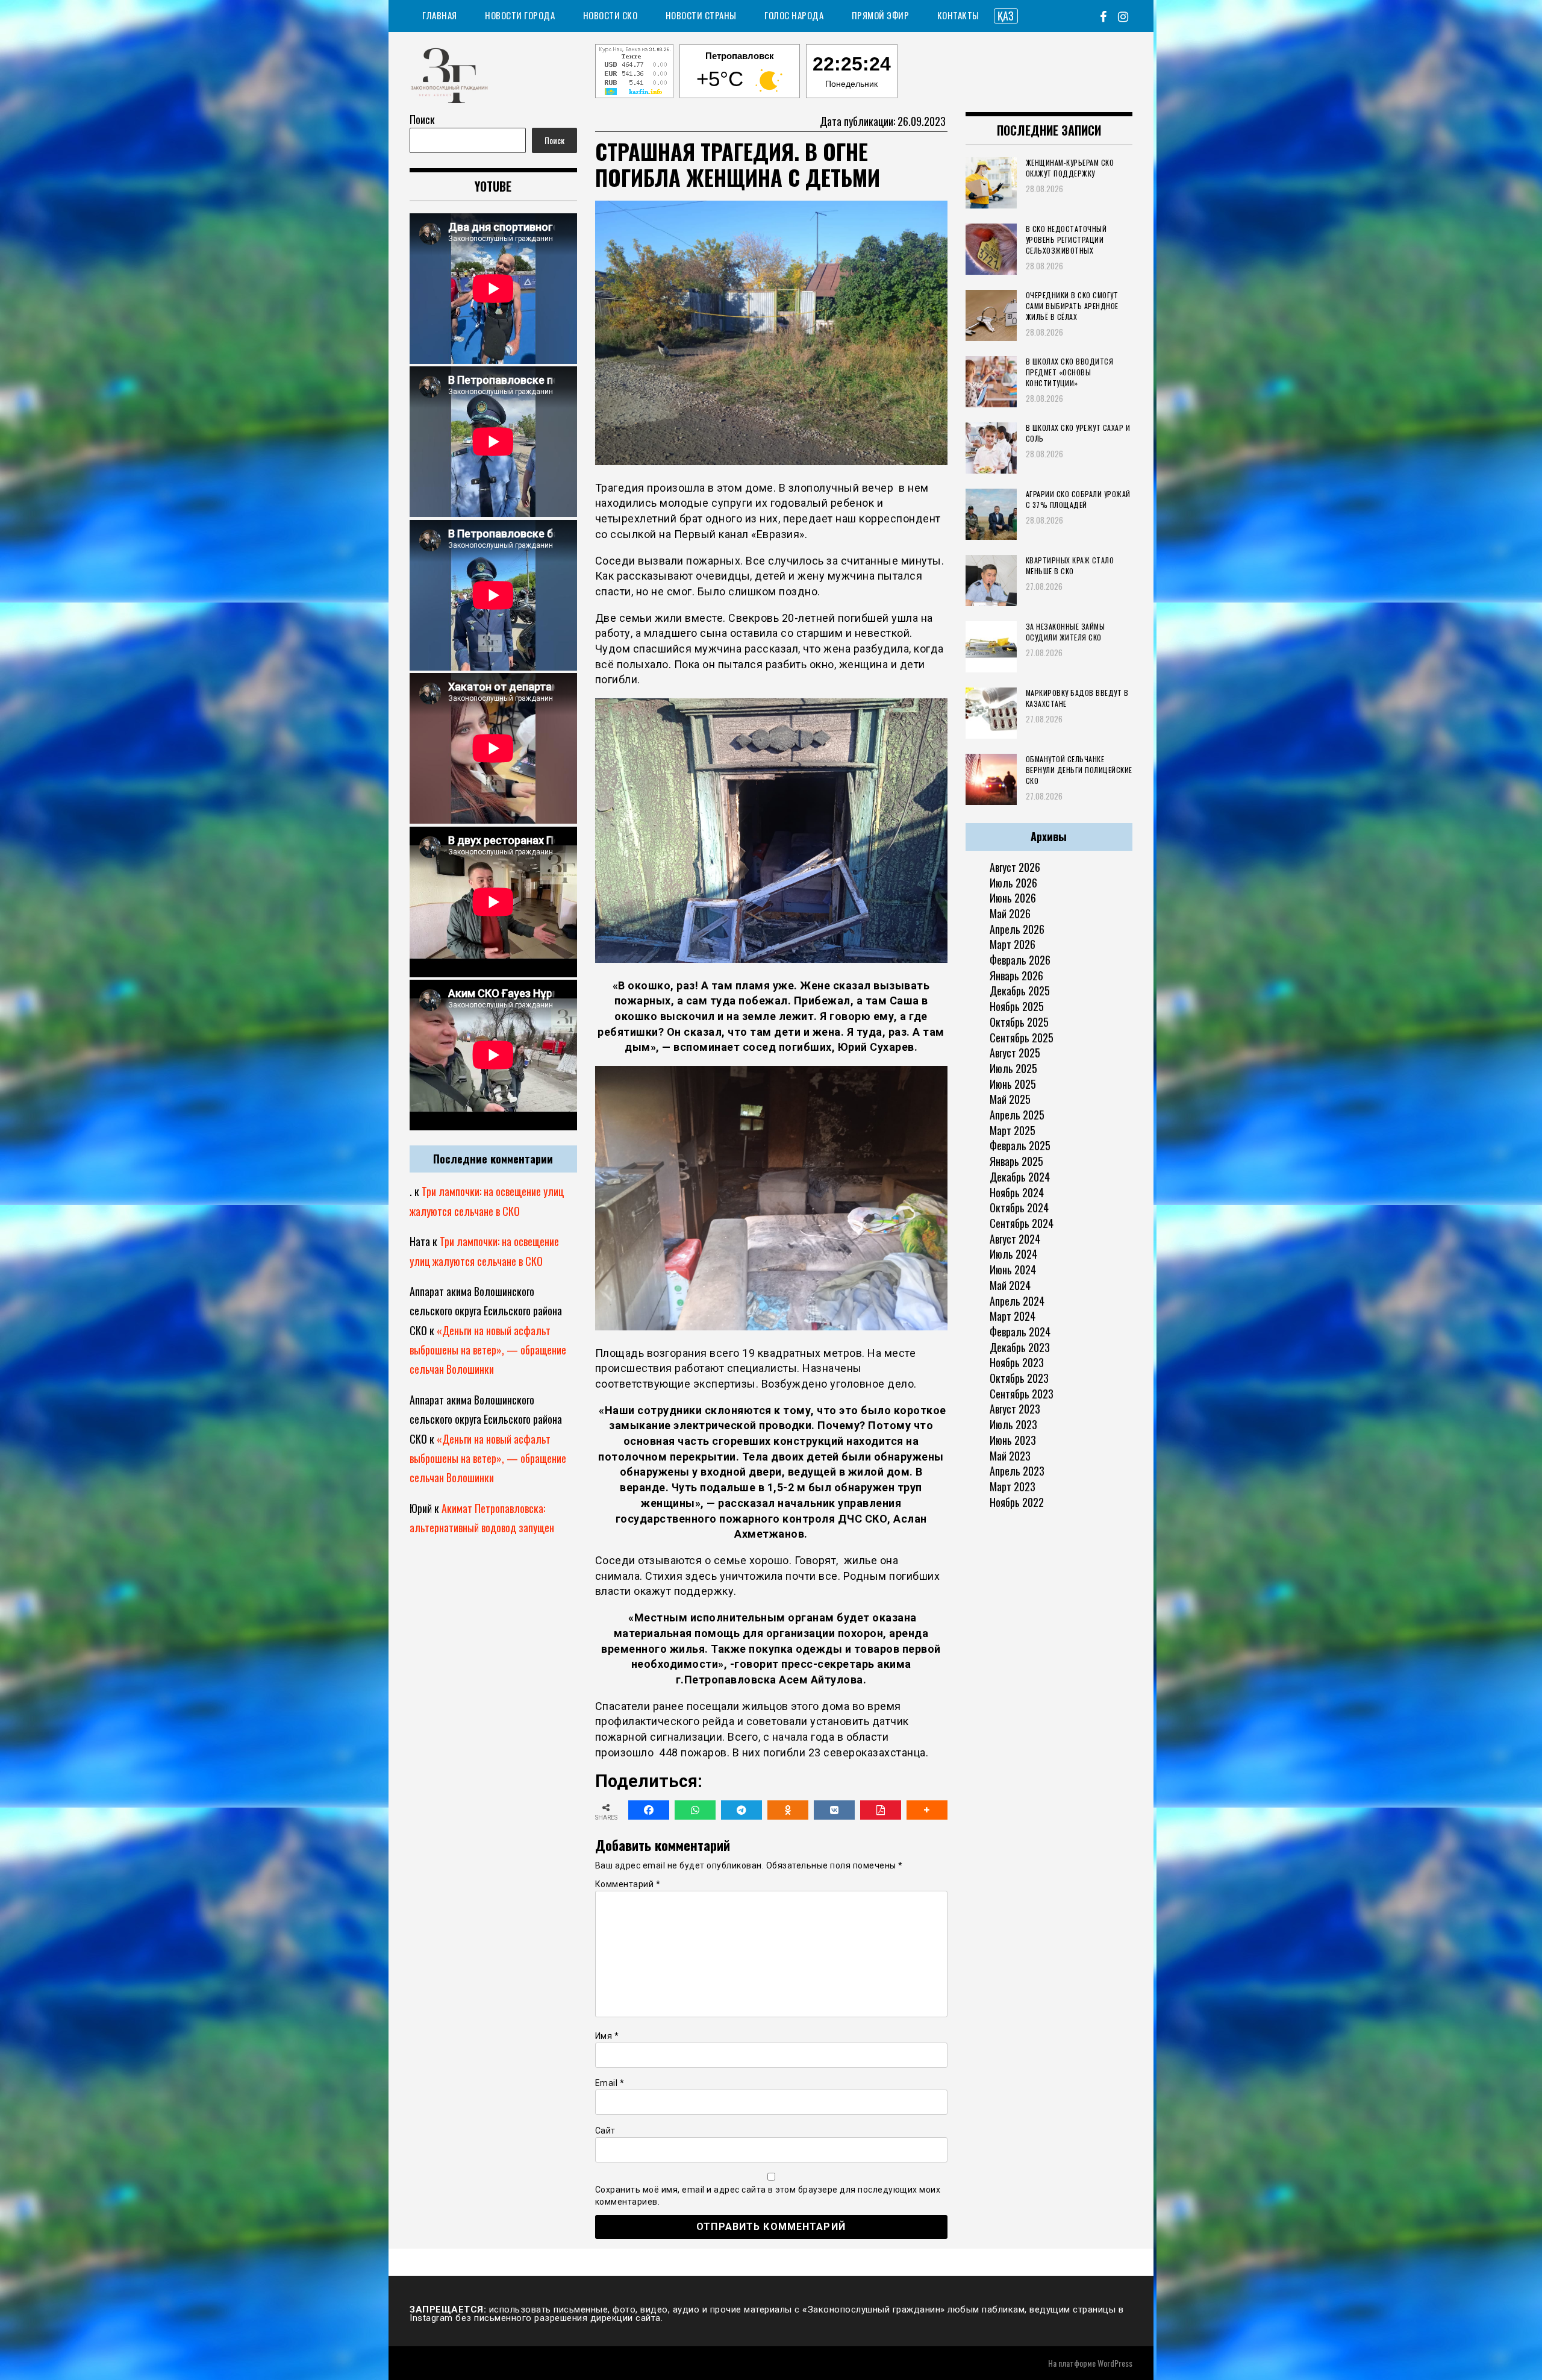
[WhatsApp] (695, 1810)
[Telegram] (741, 1810)
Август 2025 (1015, 1053)
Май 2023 (1010, 1456)
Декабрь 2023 (1020, 1347)
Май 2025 (1010, 1099)
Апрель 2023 (1017, 1471)
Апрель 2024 (1017, 1301)
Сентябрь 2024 (1022, 1223)
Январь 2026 (1016, 975)
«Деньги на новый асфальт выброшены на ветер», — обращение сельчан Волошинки (488, 1350)
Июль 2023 (1013, 1424)
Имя (607, 2036)
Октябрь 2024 (1019, 1207)
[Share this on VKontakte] (834, 1810)
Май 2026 (1010, 913)
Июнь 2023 (1013, 1440)
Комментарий (628, 1884)
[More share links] (927, 1810)
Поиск (422, 119)
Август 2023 (1015, 1409)
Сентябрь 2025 (1022, 1038)
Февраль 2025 (1020, 1145)
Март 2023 (1013, 1486)
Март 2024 (1013, 1316)
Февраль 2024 (1020, 1332)
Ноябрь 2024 (1017, 1192)
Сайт (605, 2131)
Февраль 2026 (1020, 960)
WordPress (1115, 2363)
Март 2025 (1013, 1130)
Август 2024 (1015, 1239)
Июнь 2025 (1013, 1084)
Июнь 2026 (1013, 898)
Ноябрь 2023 (1017, 1362)
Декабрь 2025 (1020, 991)
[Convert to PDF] (881, 1810)
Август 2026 (1015, 867)
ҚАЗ (1006, 16)
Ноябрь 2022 (1017, 1502)
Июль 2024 (1013, 1254)
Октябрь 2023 (1019, 1378)
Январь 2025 (1016, 1161)
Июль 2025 (1013, 1068)
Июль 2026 (1013, 883)
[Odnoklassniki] (788, 1810)
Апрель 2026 (1017, 929)
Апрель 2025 (1017, 1115)
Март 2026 (1013, 944)
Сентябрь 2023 (1022, 1394)
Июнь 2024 (1013, 1270)
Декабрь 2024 (1020, 1177)
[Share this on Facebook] (649, 1810)
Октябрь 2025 (1019, 1022)
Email (610, 2083)
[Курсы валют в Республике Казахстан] (634, 73)
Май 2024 (1010, 1285)
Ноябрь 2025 (1017, 1006)
